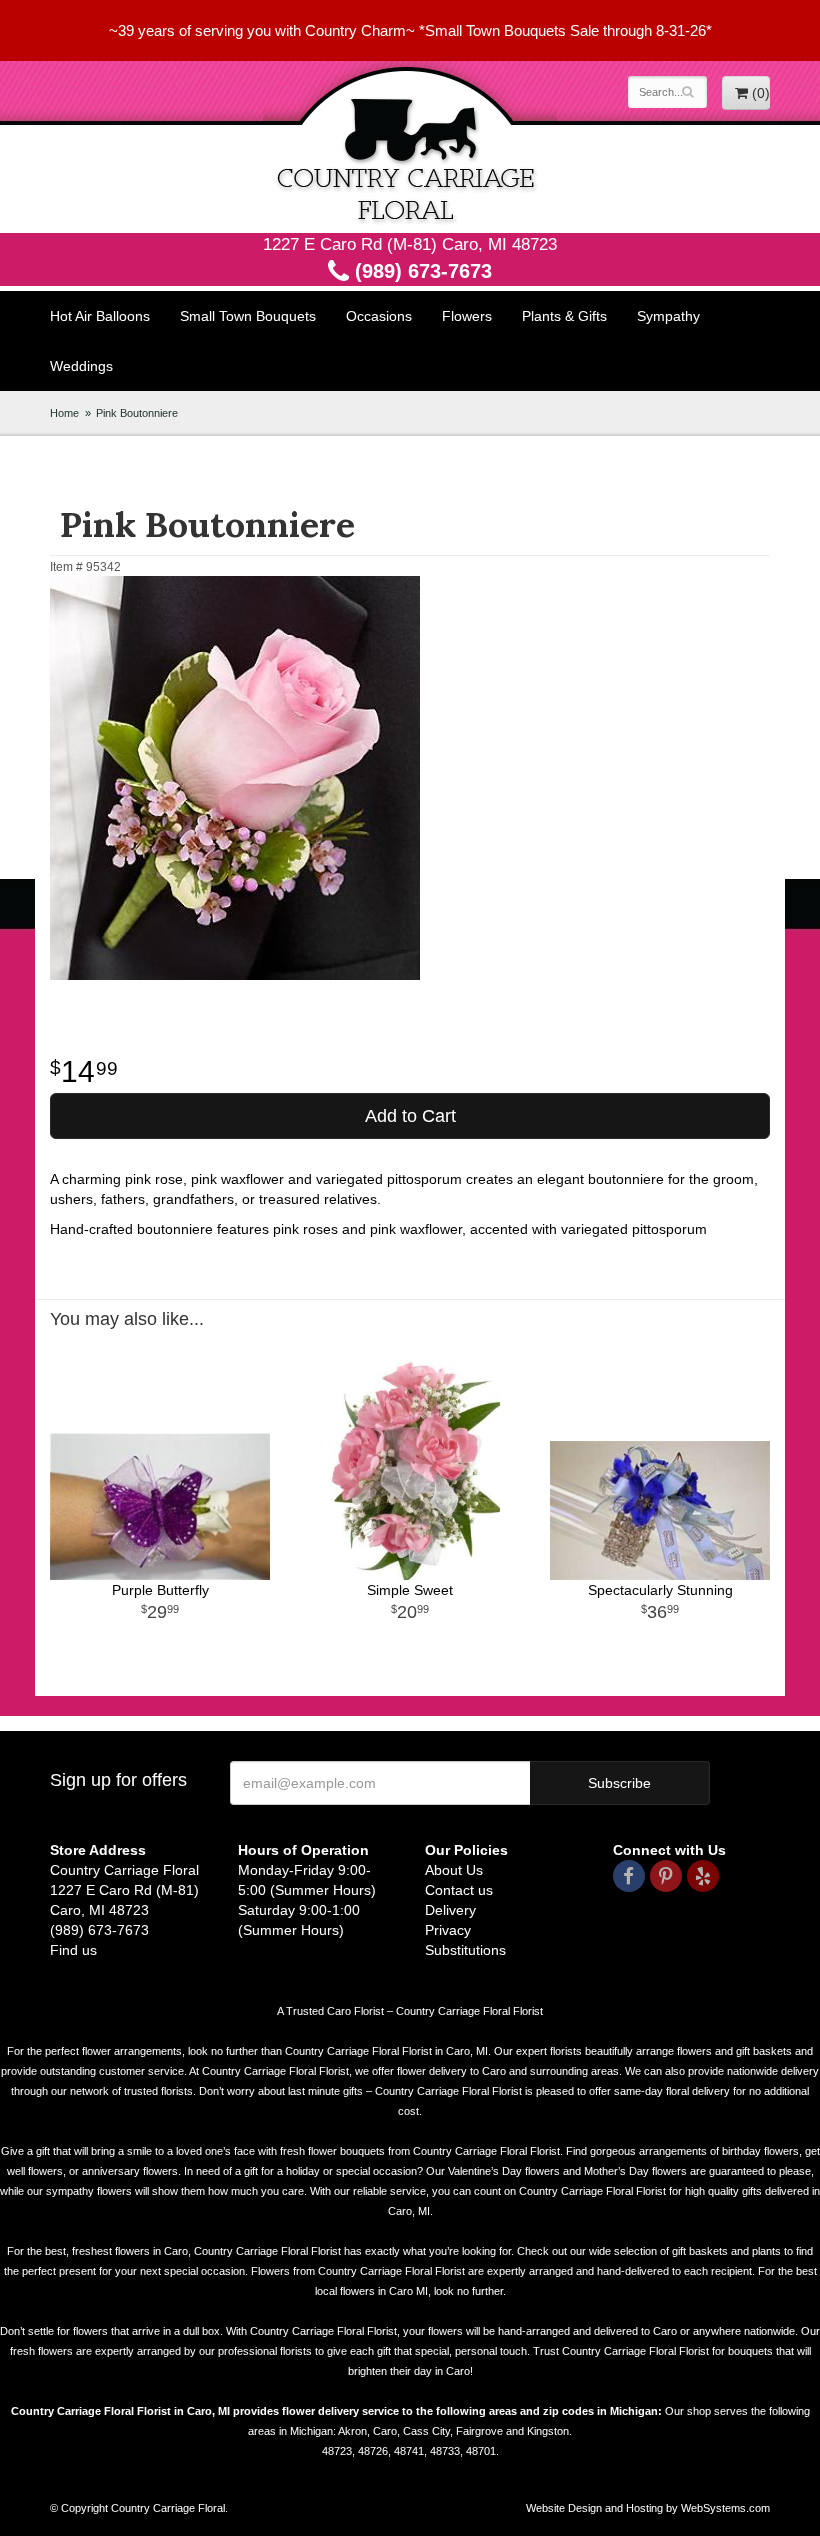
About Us (454, 1870)
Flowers (467, 316)
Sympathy (668, 316)
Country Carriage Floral (410, 147)
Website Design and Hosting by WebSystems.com (648, 2508)
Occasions (379, 316)
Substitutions (465, 1950)
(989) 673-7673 (420, 271)
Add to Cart (410, 1116)
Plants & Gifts (564, 316)
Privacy (448, 1930)
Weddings (81, 366)
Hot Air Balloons (100, 316)
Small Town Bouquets (248, 316)
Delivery (450, 1910)
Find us (73, 1950)
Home (64, 413)
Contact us (459, 1890)
